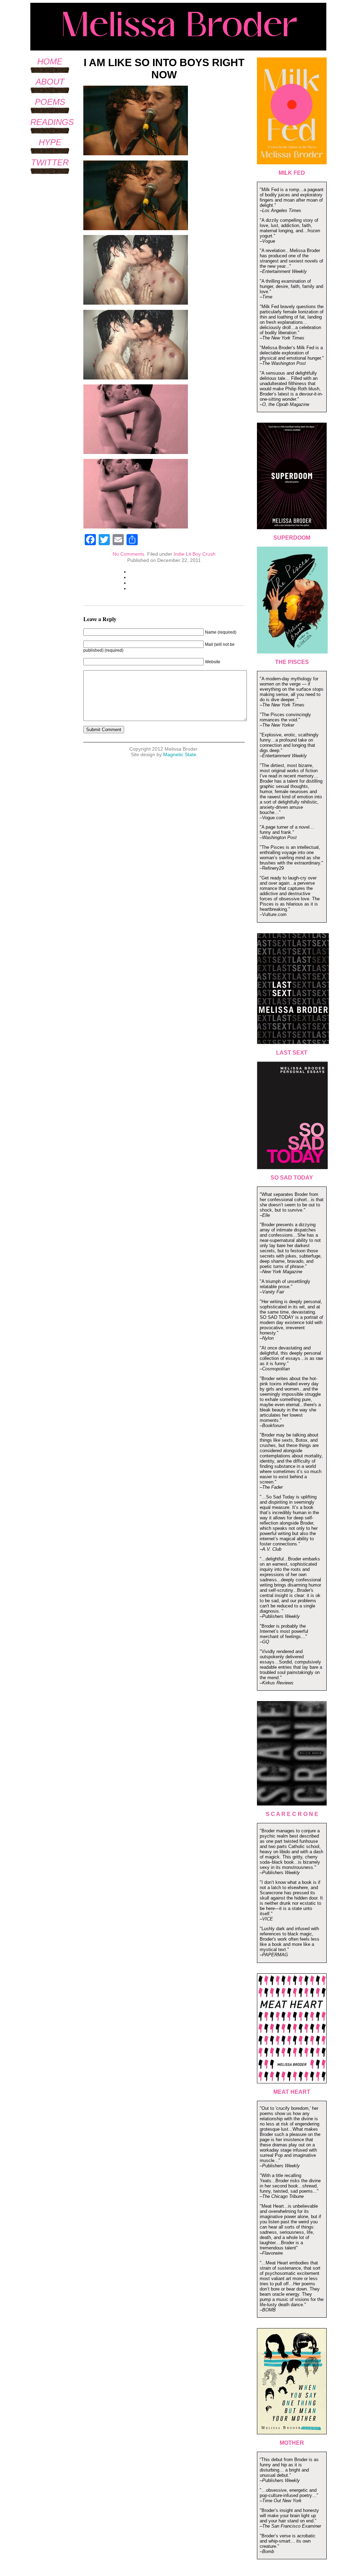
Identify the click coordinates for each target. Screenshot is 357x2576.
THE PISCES (292, 662)
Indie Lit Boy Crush (195, 554)
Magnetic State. (180, 754)
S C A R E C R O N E (292, 1814)
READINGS (52, 122)
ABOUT (50, 82)
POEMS (50, 102)
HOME (50, 61)
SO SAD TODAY (292, 1178)
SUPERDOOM (292, 538)
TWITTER (50, 162)
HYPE (50, 142)
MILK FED (292, 173)
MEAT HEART (292, 2092)
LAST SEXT (292, 1053)
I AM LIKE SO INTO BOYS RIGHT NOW (164, 68)
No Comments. (129, 554)
